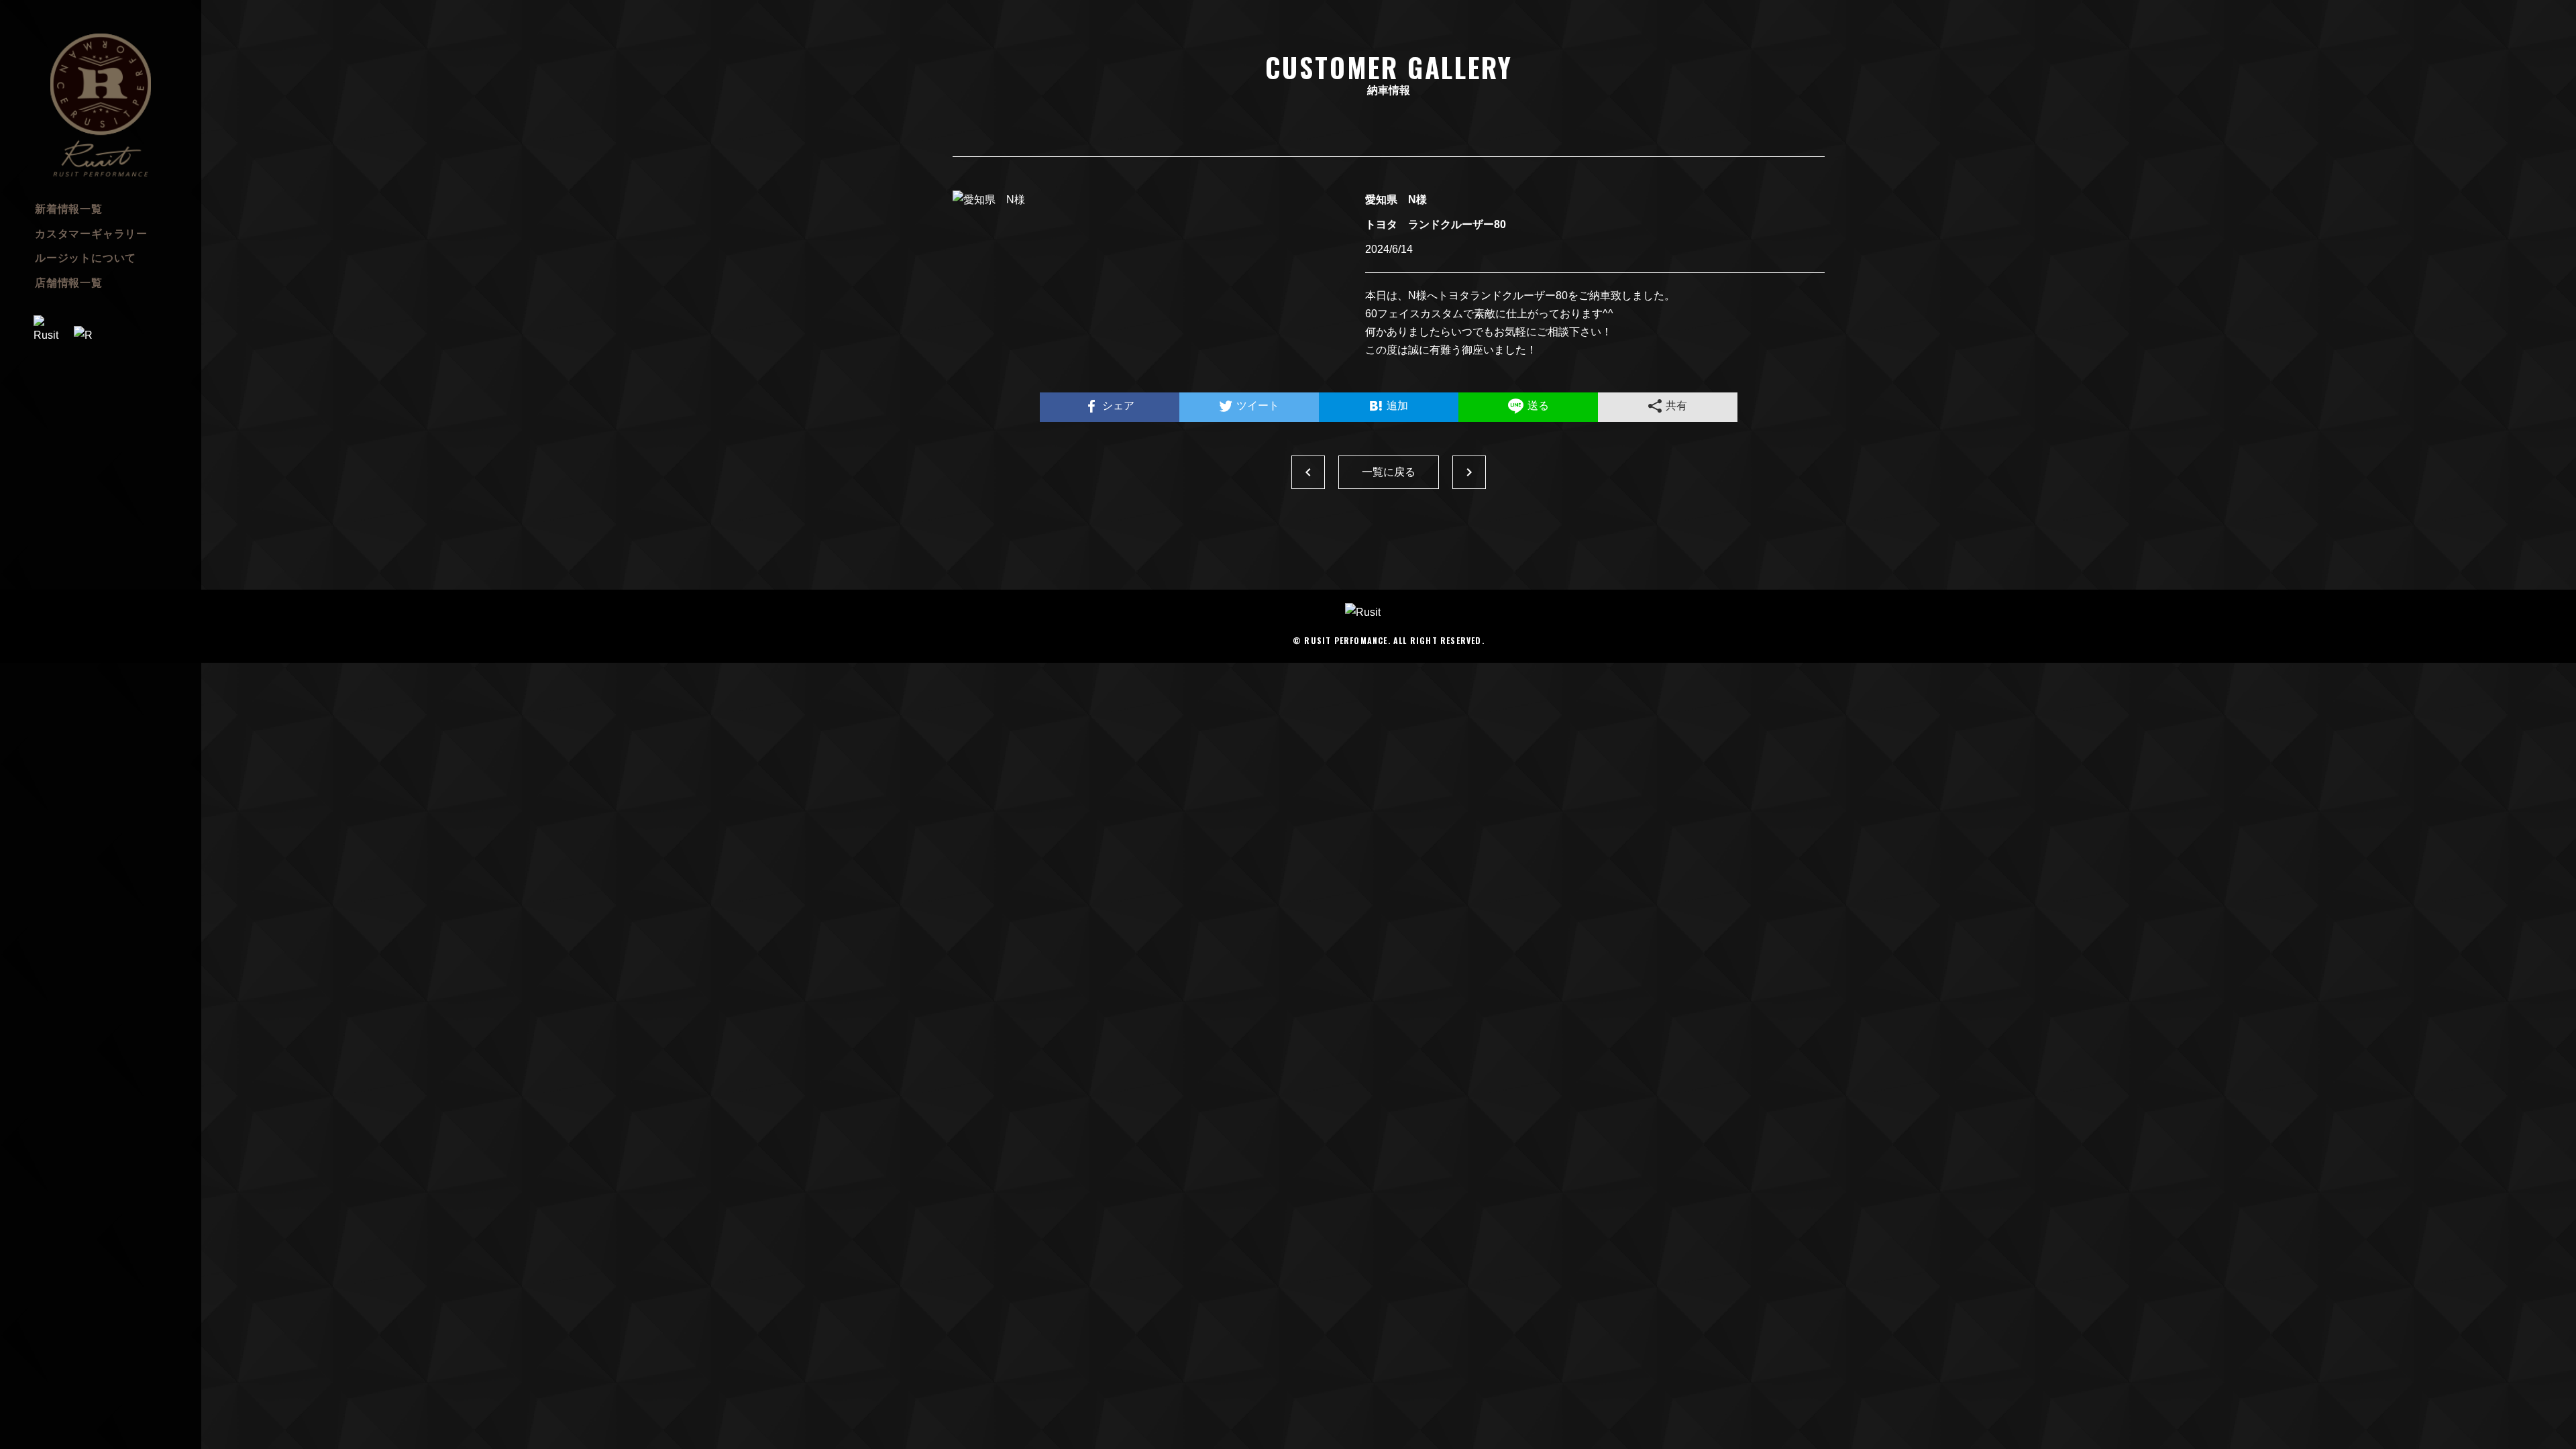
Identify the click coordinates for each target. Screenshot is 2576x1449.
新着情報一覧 (69, 209)
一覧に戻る (1389, 472)
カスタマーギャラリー (91, 234)
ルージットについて (86, 258)
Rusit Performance (101, 105)
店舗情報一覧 (69, 283)
